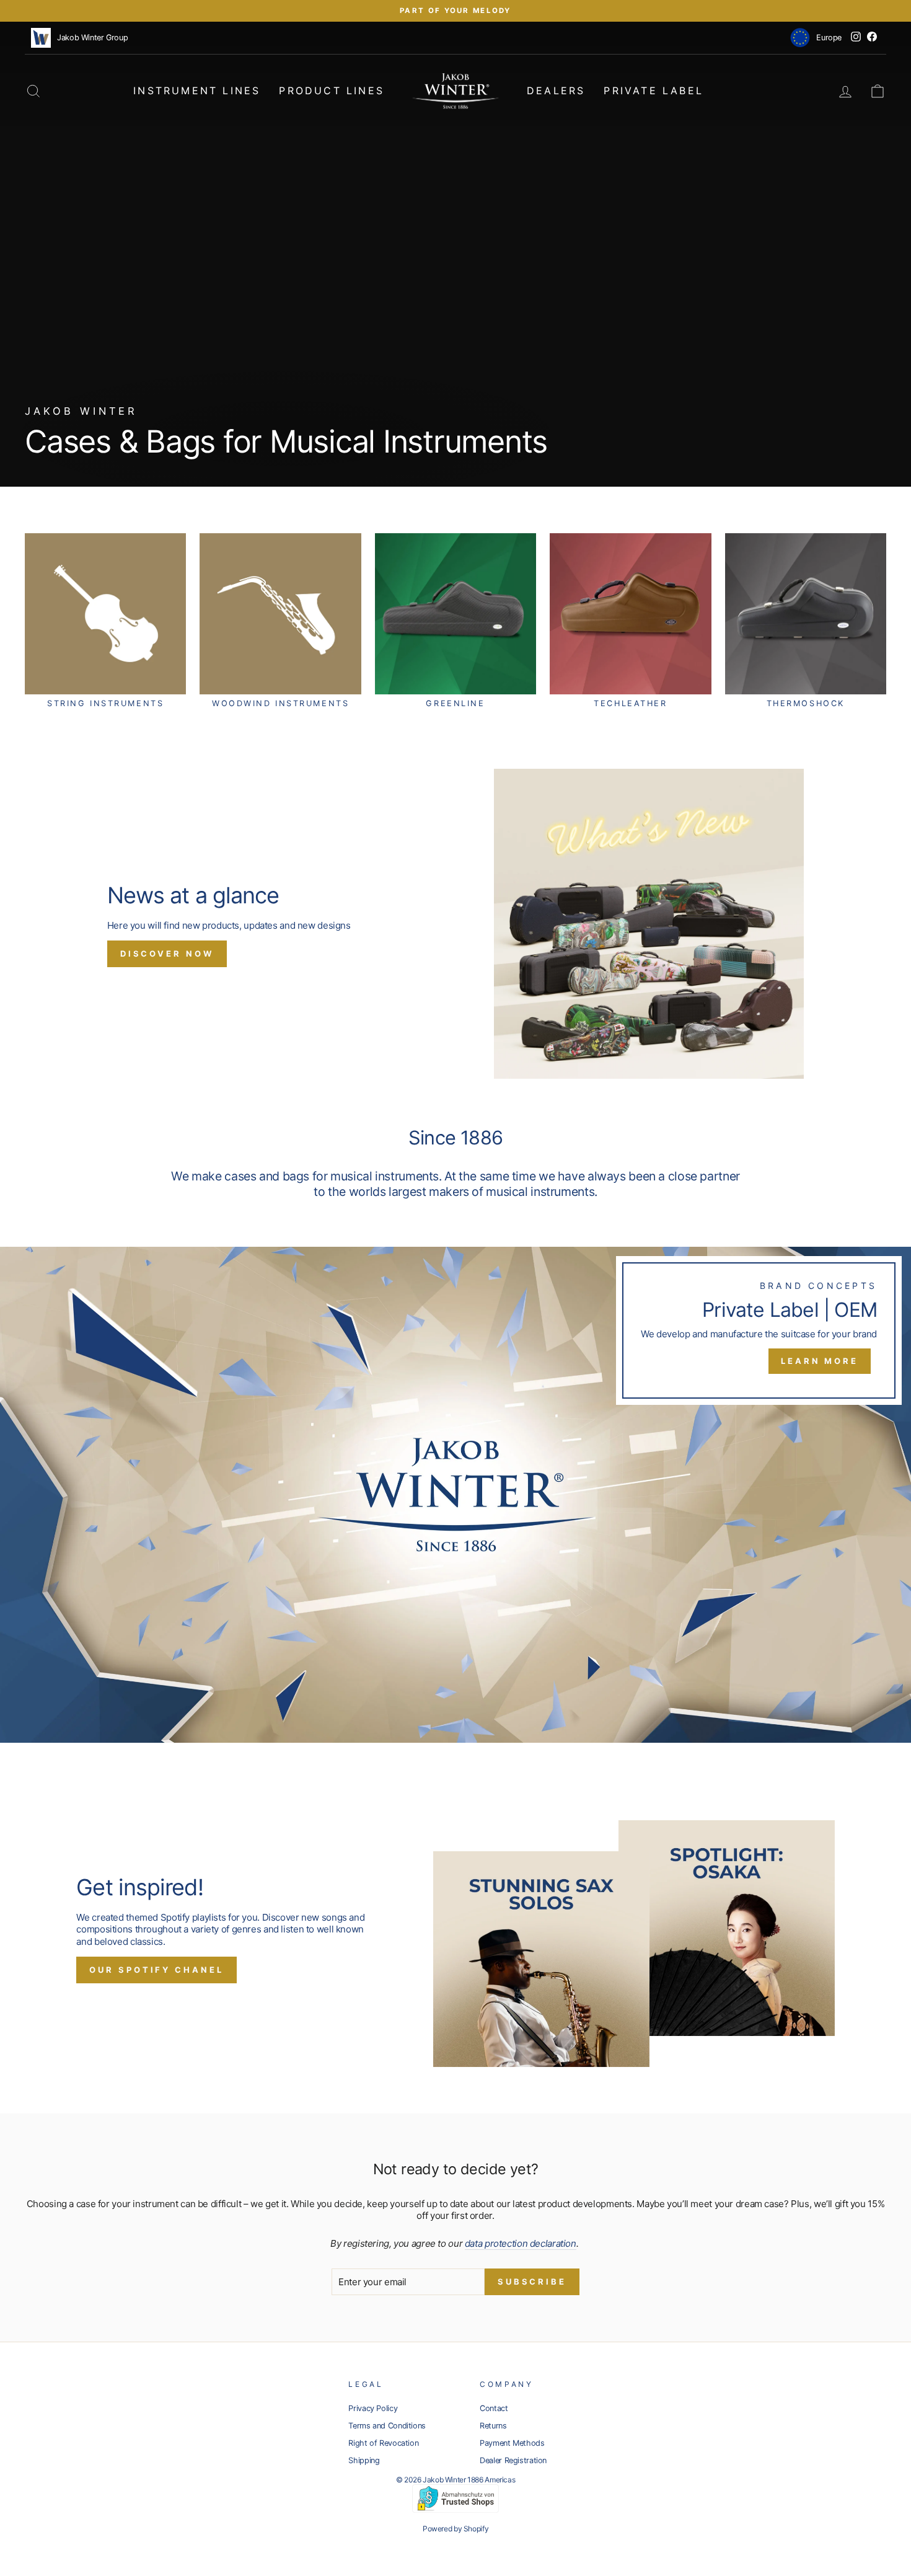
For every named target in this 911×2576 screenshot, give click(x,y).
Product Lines (332, 91)
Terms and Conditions (387, 2426)
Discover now (167, 954)
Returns (493, 2426)
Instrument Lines (197, 91)
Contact (494, 2408)
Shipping (364, 2460)
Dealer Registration (513, 2460)
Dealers (556, 91)
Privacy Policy (373, 2408)
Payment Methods (512, 2443)
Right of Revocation (383, 2443)
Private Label (654, 91)
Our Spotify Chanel (156, 1970)
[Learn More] (455, 1495)
